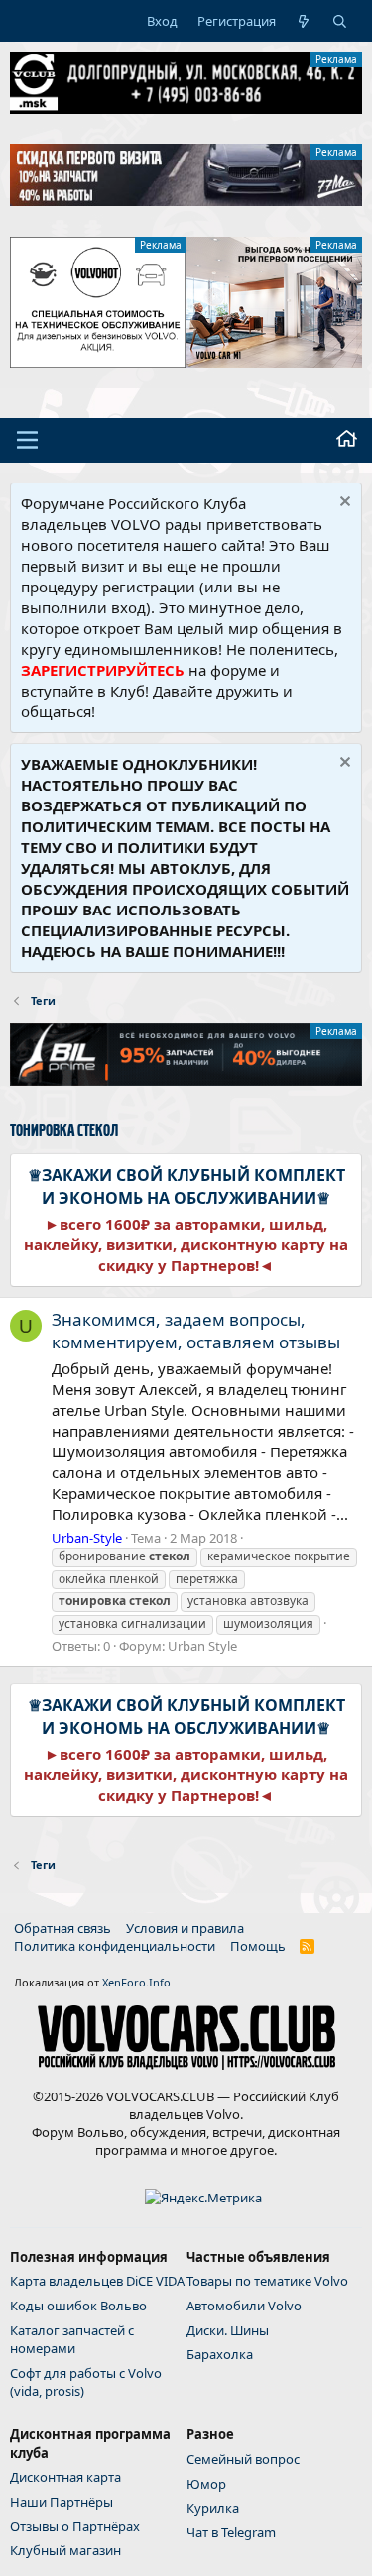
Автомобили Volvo (244, 2306)
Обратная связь (62, 1928)
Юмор (206, 2484)
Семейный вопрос (243, 2459)
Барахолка (220, 2354)
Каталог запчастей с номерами (72, 2339)
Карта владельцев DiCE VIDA (97, 2281)
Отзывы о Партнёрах (75, 2526)
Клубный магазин (65, 2550)
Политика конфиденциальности (115, 1946)
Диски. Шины (228, 2330)
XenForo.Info (136, 1982)
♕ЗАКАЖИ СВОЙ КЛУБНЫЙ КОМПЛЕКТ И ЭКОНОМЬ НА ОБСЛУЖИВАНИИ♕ (186, 1186)
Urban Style (202, 1646)
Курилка (213, 2508)
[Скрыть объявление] (343, 504)
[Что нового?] (304, 21)
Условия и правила (185, 1928)
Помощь (258, 1946)
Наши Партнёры (62, 2502)
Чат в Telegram (231, 2532)
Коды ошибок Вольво (78, 2306)
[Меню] (27, 440)
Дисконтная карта (65, 2477)
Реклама (336, 59)
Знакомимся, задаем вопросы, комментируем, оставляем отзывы (196, 1331)
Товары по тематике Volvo (267, 2281)
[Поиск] (340, 21)
